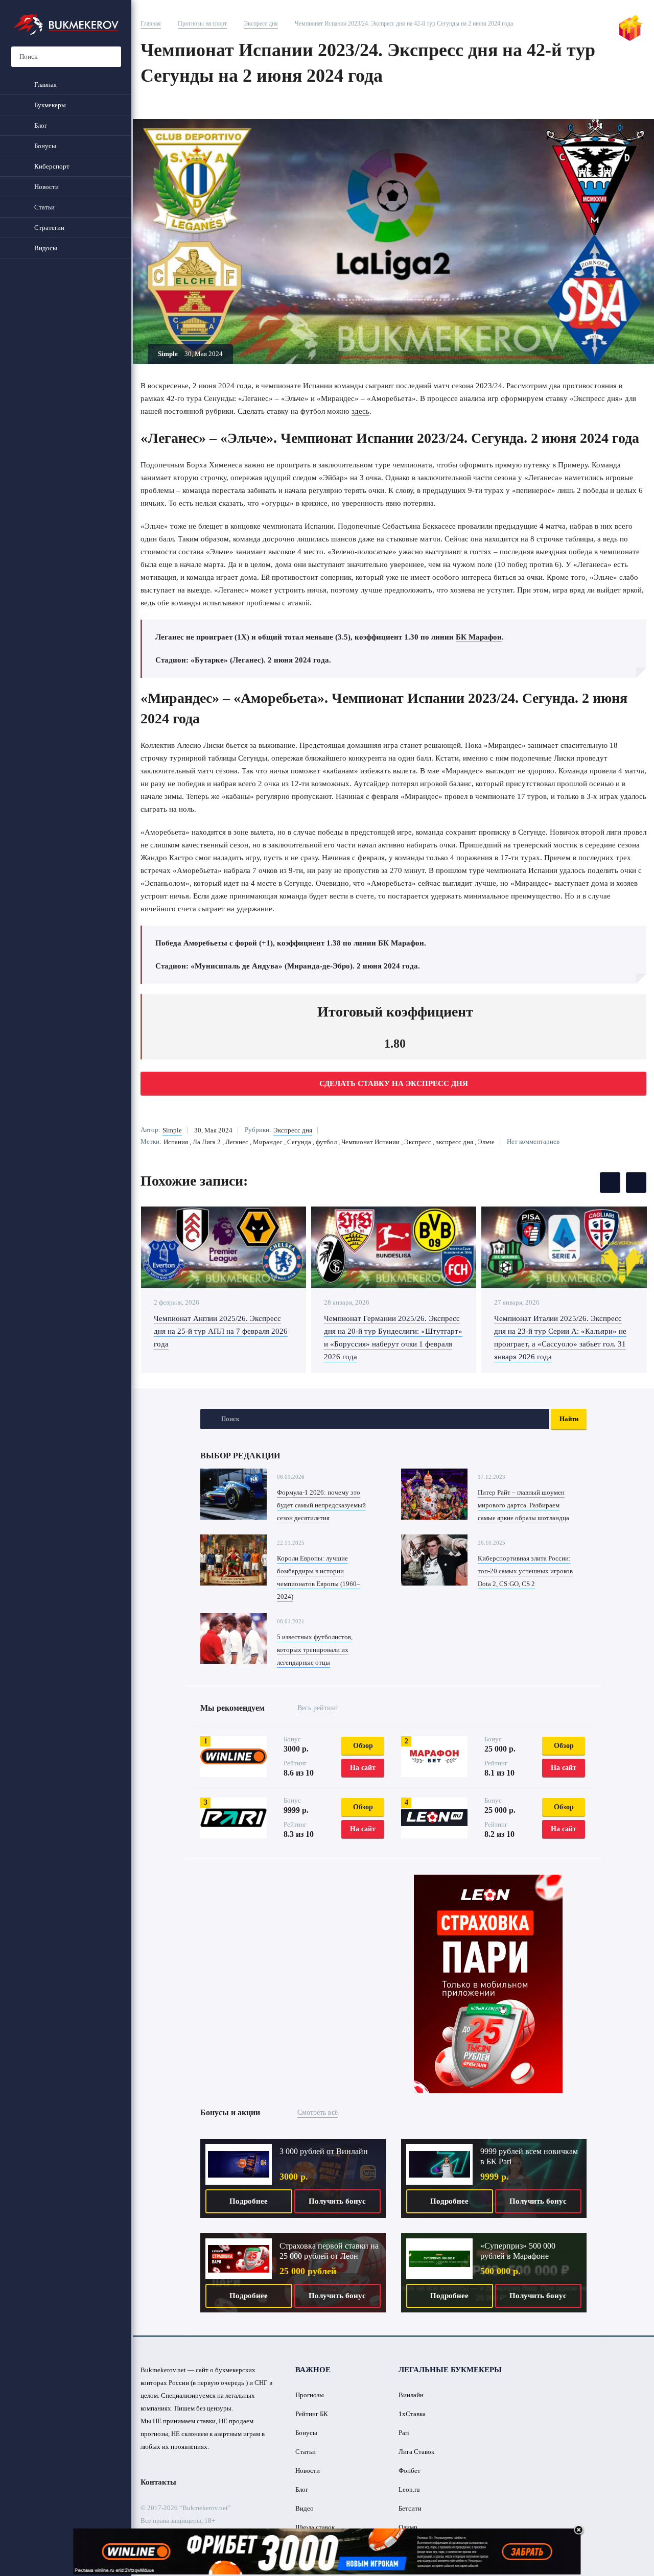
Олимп (408, 2527)
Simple (172, 1130)
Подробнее (249, 2201)
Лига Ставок (416, 2452)
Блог (302, 2489)
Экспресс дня (261, 23)
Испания (176, 1142)
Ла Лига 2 (207, 1142)
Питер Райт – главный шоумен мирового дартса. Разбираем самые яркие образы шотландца (523, 1505)
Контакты (158, 2482)
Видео (305, 2508)
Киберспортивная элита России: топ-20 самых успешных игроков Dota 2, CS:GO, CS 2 (525, 1571)
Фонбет (410, 2471)
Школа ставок (315, 2527)
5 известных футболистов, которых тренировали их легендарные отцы (315, 1650)
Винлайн (411, 2395)
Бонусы (306, 2433)
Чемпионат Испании (370, 1142)
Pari (404, 2433)
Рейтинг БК (312, 2414)
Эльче (486, 1142)
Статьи (306, 2452)
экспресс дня (454, 1142)
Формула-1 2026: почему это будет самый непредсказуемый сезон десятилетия (321, 1505)
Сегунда (299, 1142)
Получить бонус (337, 2201)
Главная (151, 23)
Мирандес (268, 1142)
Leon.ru (409, 2489)
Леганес (237, 1142)
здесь (360, 411)
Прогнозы (310, 2395)
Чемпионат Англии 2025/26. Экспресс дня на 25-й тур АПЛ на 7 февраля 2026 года (221, 1331)
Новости (308, 2471)
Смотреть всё (318, 2112)
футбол (326, 1142)
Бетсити (410, 2508)
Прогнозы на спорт (202, 23)
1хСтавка (412, 2414)
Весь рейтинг (318, 1708)
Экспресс (418, 1142)
